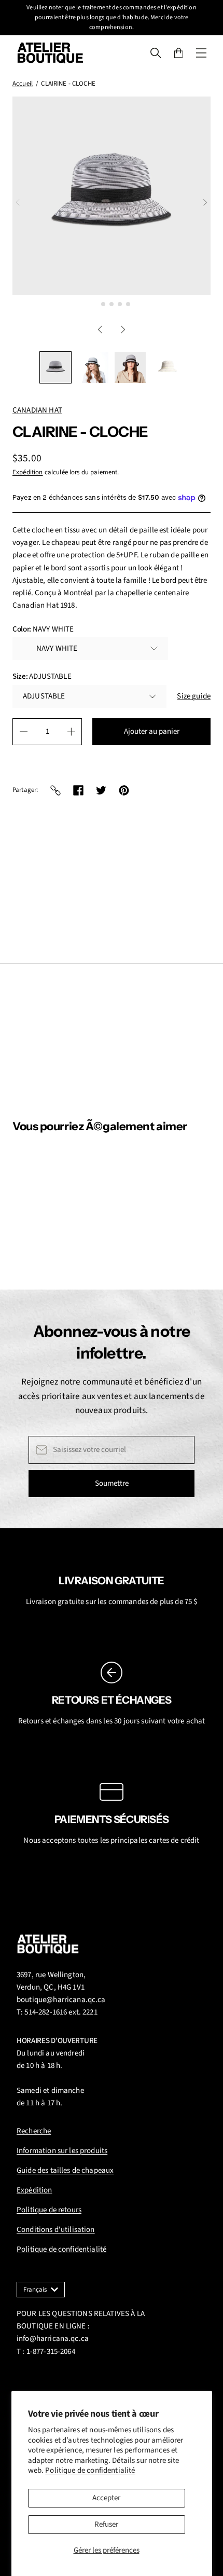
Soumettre (112, 1483)
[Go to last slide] (100, 330)
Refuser (106, 2524)
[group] (55, 367)
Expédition (28, 472)
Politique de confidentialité (90, 2470)
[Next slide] (205, 202)
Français (35, 2290)
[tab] (95, 304)
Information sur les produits (62, 2151)
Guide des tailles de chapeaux (65, 2170)
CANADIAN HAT (37, 410)
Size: (42, 676)
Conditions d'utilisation (56, 2230)
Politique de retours (49, 2210)
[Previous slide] (18, 202)
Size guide (194, 696)
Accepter (106, 2498)
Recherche (34, 2131)
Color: (43, 629)
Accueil (23, 84)
